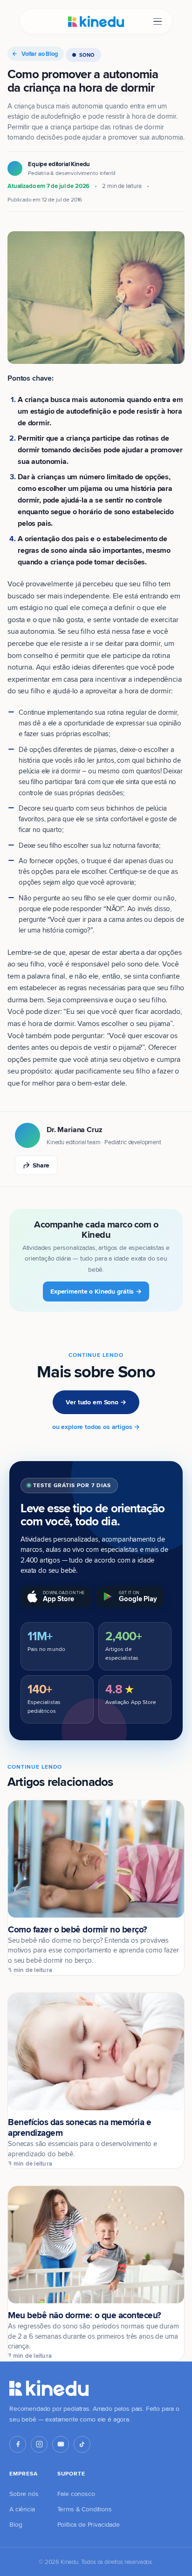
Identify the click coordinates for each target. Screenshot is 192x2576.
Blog (16, 2524)
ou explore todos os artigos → (96, 1427)
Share (41, 1165)
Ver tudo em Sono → (96, 1402)
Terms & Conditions (85, 2509)
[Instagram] (39, 2444)
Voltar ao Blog (40, 54)
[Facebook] (18, 2444)
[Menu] (158, 22)
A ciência (22, 2509)
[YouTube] (61, 2444)
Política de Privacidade (89, 2524)
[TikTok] (82, 2444)
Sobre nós (24, 2494)
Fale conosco (76, 2494)
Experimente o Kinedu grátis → (96, 1291)
